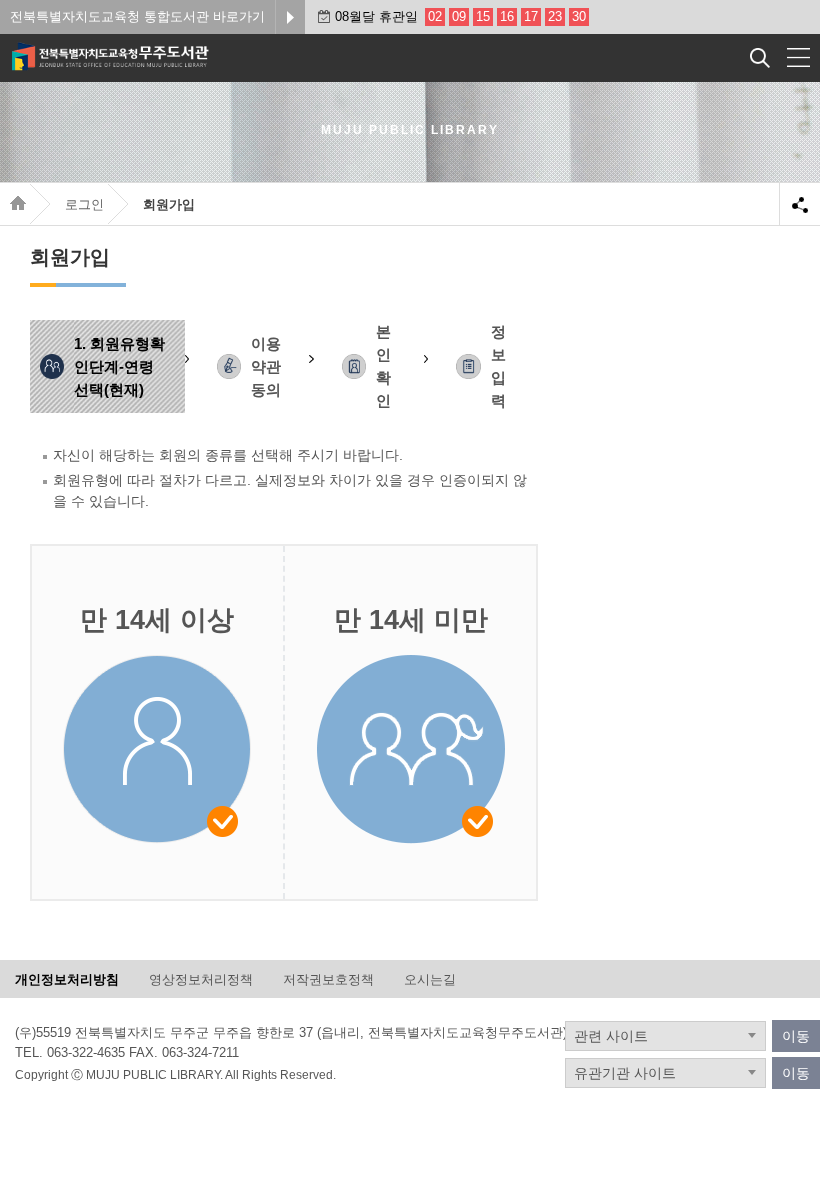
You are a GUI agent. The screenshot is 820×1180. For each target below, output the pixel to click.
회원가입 (169, 204)
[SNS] (800, 203)
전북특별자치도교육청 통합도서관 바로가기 (137, 16)
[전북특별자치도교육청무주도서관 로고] (152, 54)
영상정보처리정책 (201, 979)
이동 (796, 1036)
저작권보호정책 (328, 979)
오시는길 (430, 979)
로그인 (84, 204)
